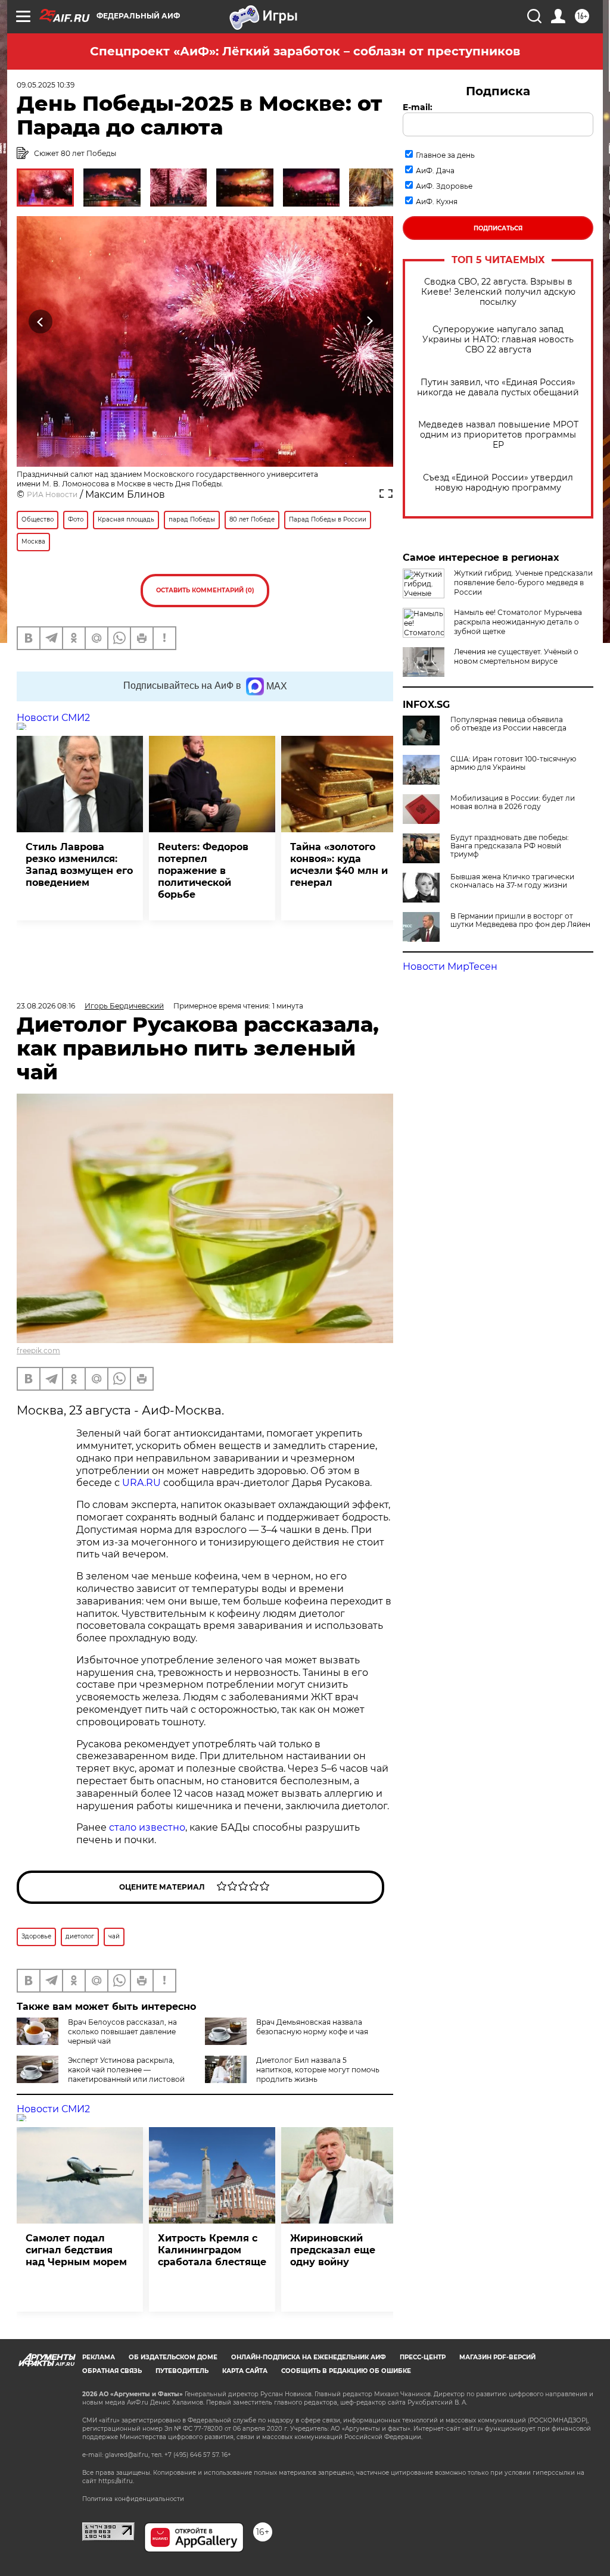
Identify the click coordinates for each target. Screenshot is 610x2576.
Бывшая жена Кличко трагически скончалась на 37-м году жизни (512, 881)
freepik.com (38, 1351)
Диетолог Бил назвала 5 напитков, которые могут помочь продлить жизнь (318, 2070)
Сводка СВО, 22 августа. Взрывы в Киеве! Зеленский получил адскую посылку (498, 292)
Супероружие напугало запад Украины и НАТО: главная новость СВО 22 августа (498, 340)
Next (370, 321)
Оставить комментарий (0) (205, 590)
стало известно (147, 1827)
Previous (41, 321)
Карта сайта (245, 2371)
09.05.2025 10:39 (46, 85)
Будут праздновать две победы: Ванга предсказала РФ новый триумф (510, 846)
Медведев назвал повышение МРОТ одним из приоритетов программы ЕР (498, 435)
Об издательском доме (173, 2357)
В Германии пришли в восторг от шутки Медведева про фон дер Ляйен (520, 920)
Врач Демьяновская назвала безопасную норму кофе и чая (312, 2027)
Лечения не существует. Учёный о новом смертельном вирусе (516, 656)
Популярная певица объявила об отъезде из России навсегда (508, 724)
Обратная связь (112, 2371)
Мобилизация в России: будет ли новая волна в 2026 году (513, 803)
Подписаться (498, 228)
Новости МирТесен (450, 967)
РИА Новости (52, 494)
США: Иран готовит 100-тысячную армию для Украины (513, 763)
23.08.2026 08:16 (46, 1006)
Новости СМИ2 (53, 718)
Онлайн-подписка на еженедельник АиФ (309, 2357)
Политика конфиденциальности (133, 2499)
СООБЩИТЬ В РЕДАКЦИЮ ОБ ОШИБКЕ (346, 2371)
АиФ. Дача (435, 171)
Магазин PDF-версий (497, 2357)
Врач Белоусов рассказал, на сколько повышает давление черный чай (122, 2032)
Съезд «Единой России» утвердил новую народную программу (498, 483)
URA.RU (141, 1483)
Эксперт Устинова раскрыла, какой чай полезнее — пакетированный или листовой (126, 2070)
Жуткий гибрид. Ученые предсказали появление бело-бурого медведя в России (523, 583)
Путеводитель (182, 2371)
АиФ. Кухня (437, 202)
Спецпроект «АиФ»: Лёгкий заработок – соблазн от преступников (305, 51)
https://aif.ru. (116, 2481)
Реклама (99, 2357)
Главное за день (445, 155)
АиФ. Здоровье (444, 186)
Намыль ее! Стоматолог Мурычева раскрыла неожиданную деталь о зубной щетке (518, 622)
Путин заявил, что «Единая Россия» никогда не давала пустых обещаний (498, 388)
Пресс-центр (423, 2357)
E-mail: (418, 107)
